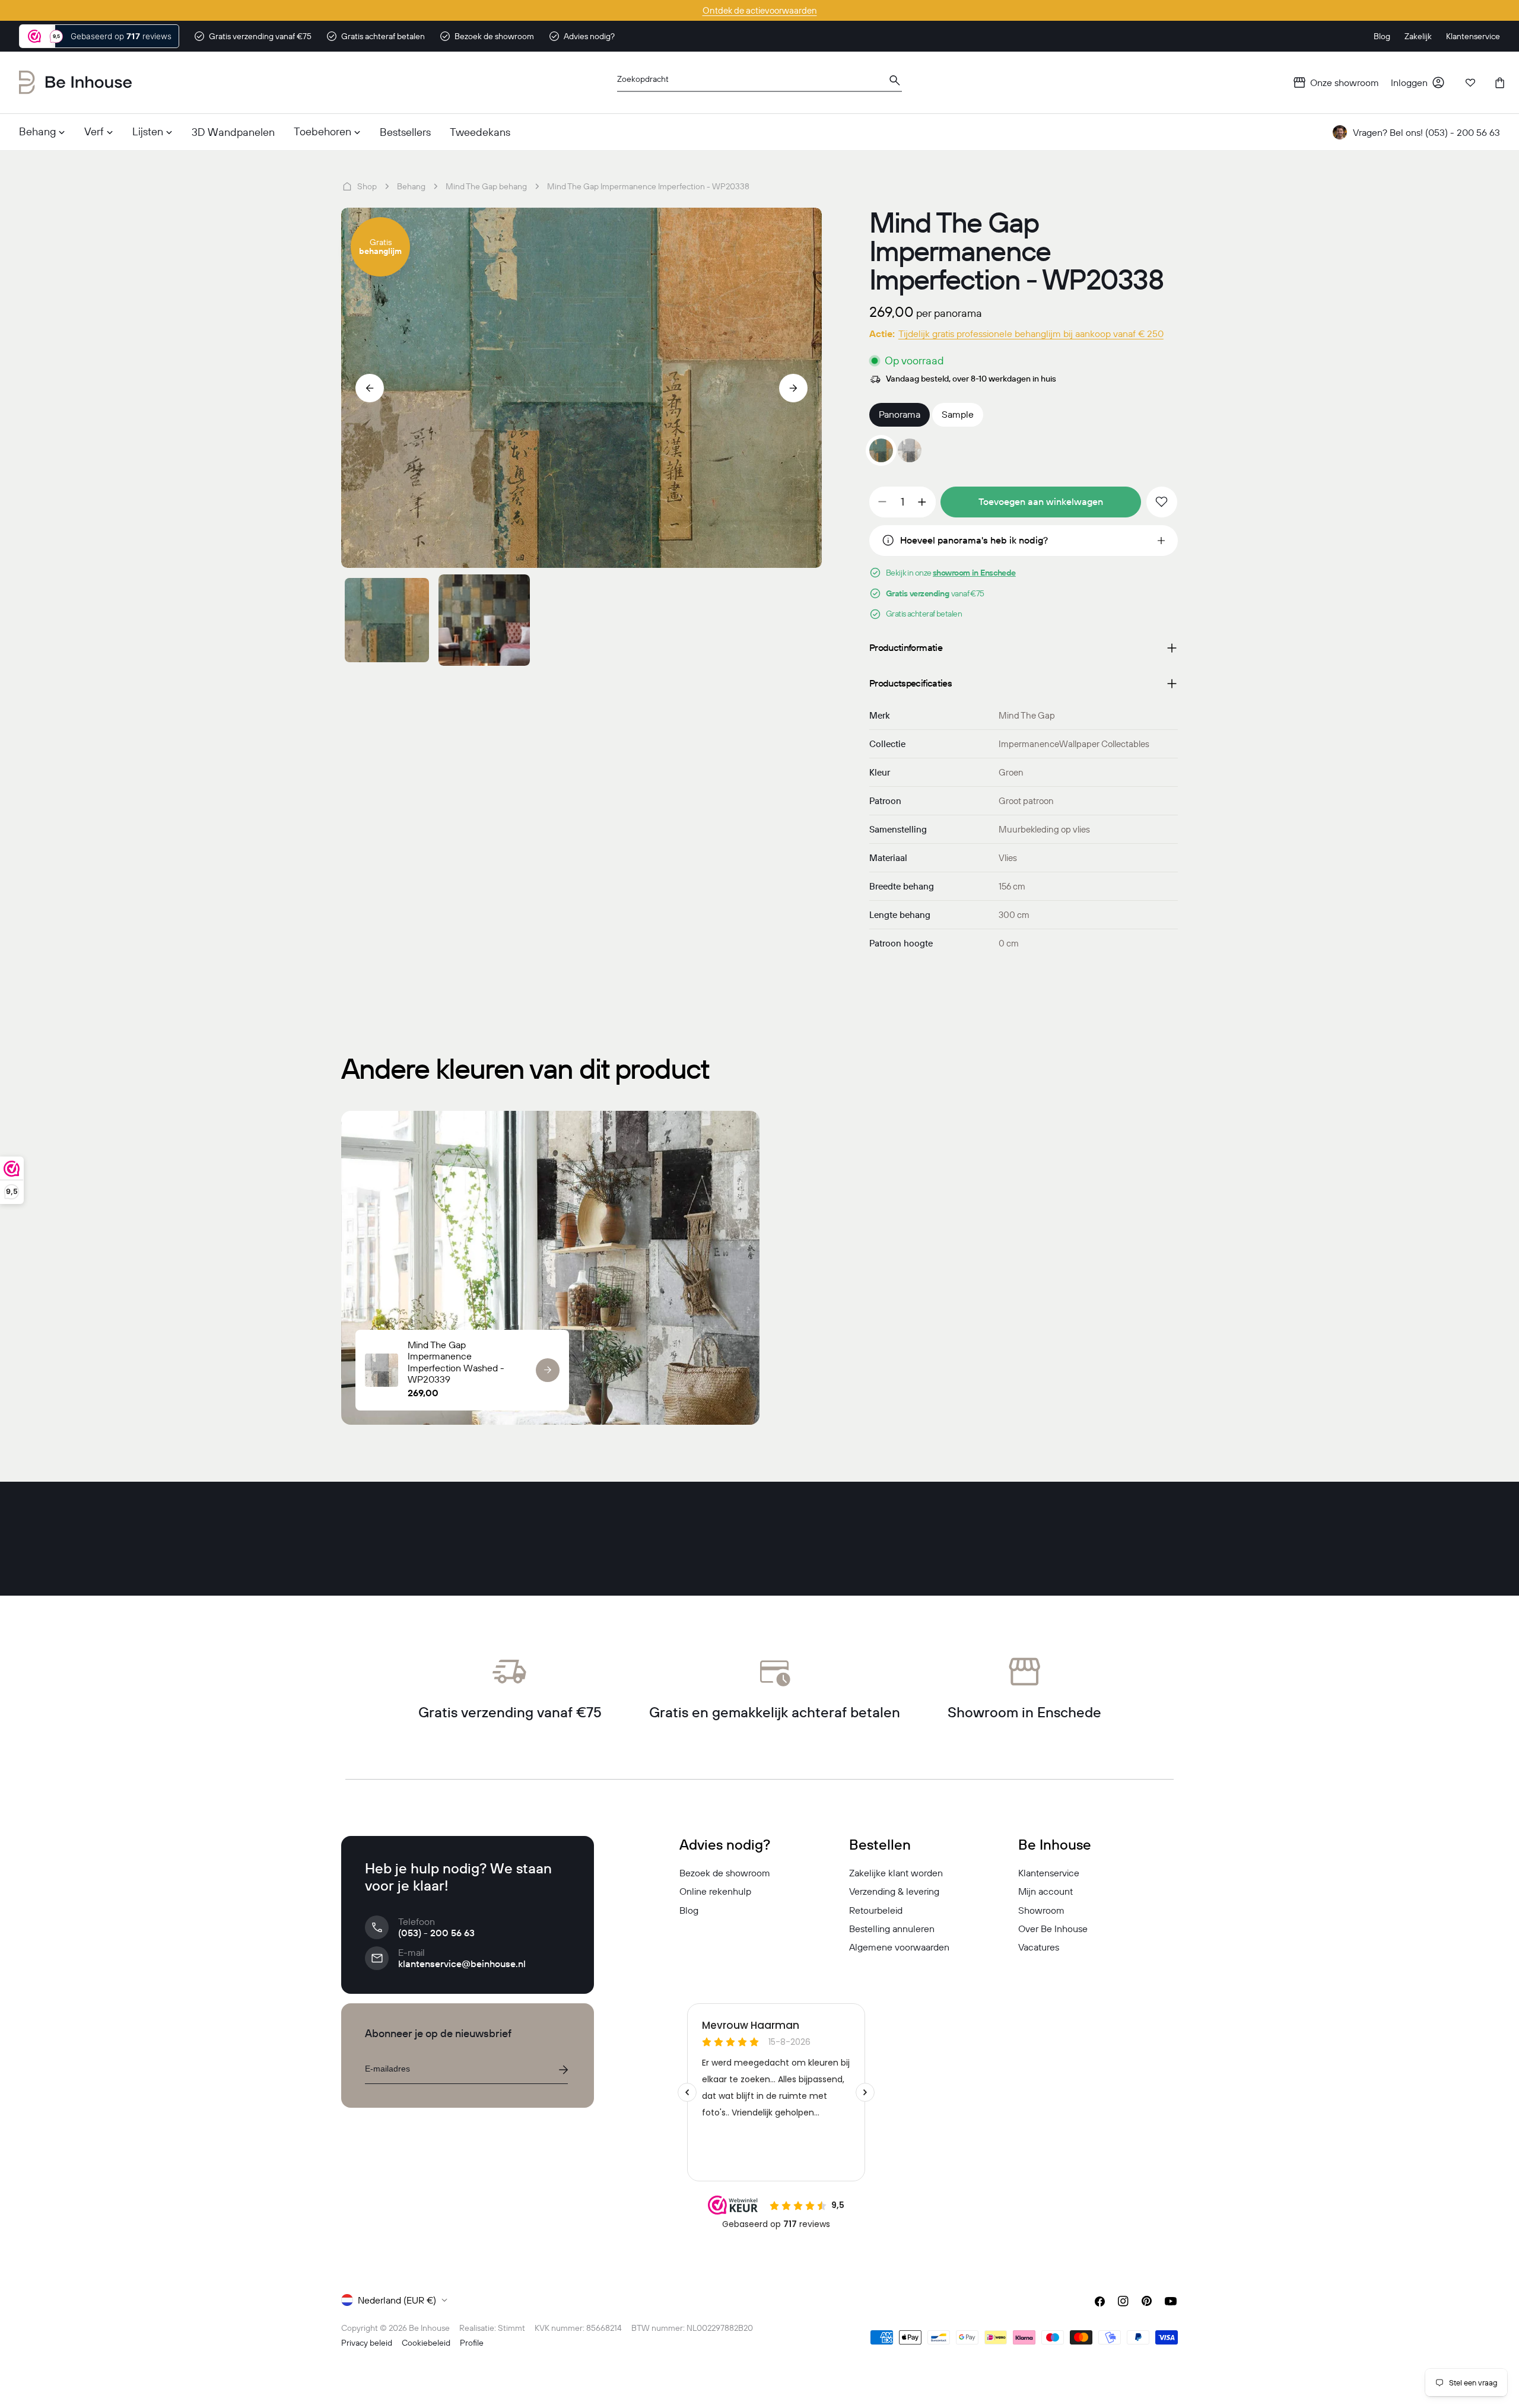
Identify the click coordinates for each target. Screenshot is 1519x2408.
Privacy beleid (367, 2343)
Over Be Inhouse (1053, 1929)
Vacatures (1039, 1947)
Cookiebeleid (426, 2343)
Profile (472, 2343)
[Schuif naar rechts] (793, 388)
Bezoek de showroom (725, 1873)
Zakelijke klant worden (896, 1873)
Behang (411, 186)
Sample (958, 414)
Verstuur (563, 2070)
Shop (367, 186)
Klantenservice (1049, 1873)
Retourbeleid (876, 1910)
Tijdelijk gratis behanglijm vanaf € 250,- (759, 10)
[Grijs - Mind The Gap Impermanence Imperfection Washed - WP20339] (910, 450)
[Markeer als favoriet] (1162, 502)
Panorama (900, 414)
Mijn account (1045, 1891)
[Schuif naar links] (370, 388)
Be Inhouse (429, 2328)
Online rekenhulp (715, 1891)
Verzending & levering (894, 1891)
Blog (689, 1910)
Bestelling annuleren (892, 1929)
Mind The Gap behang (486, 186)
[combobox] (759, 83)
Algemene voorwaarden (899, 1947)
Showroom (1041, 1910)
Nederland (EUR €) (397, 2300)
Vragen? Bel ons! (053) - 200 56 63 (1426, 132)
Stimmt (511, 2328)
